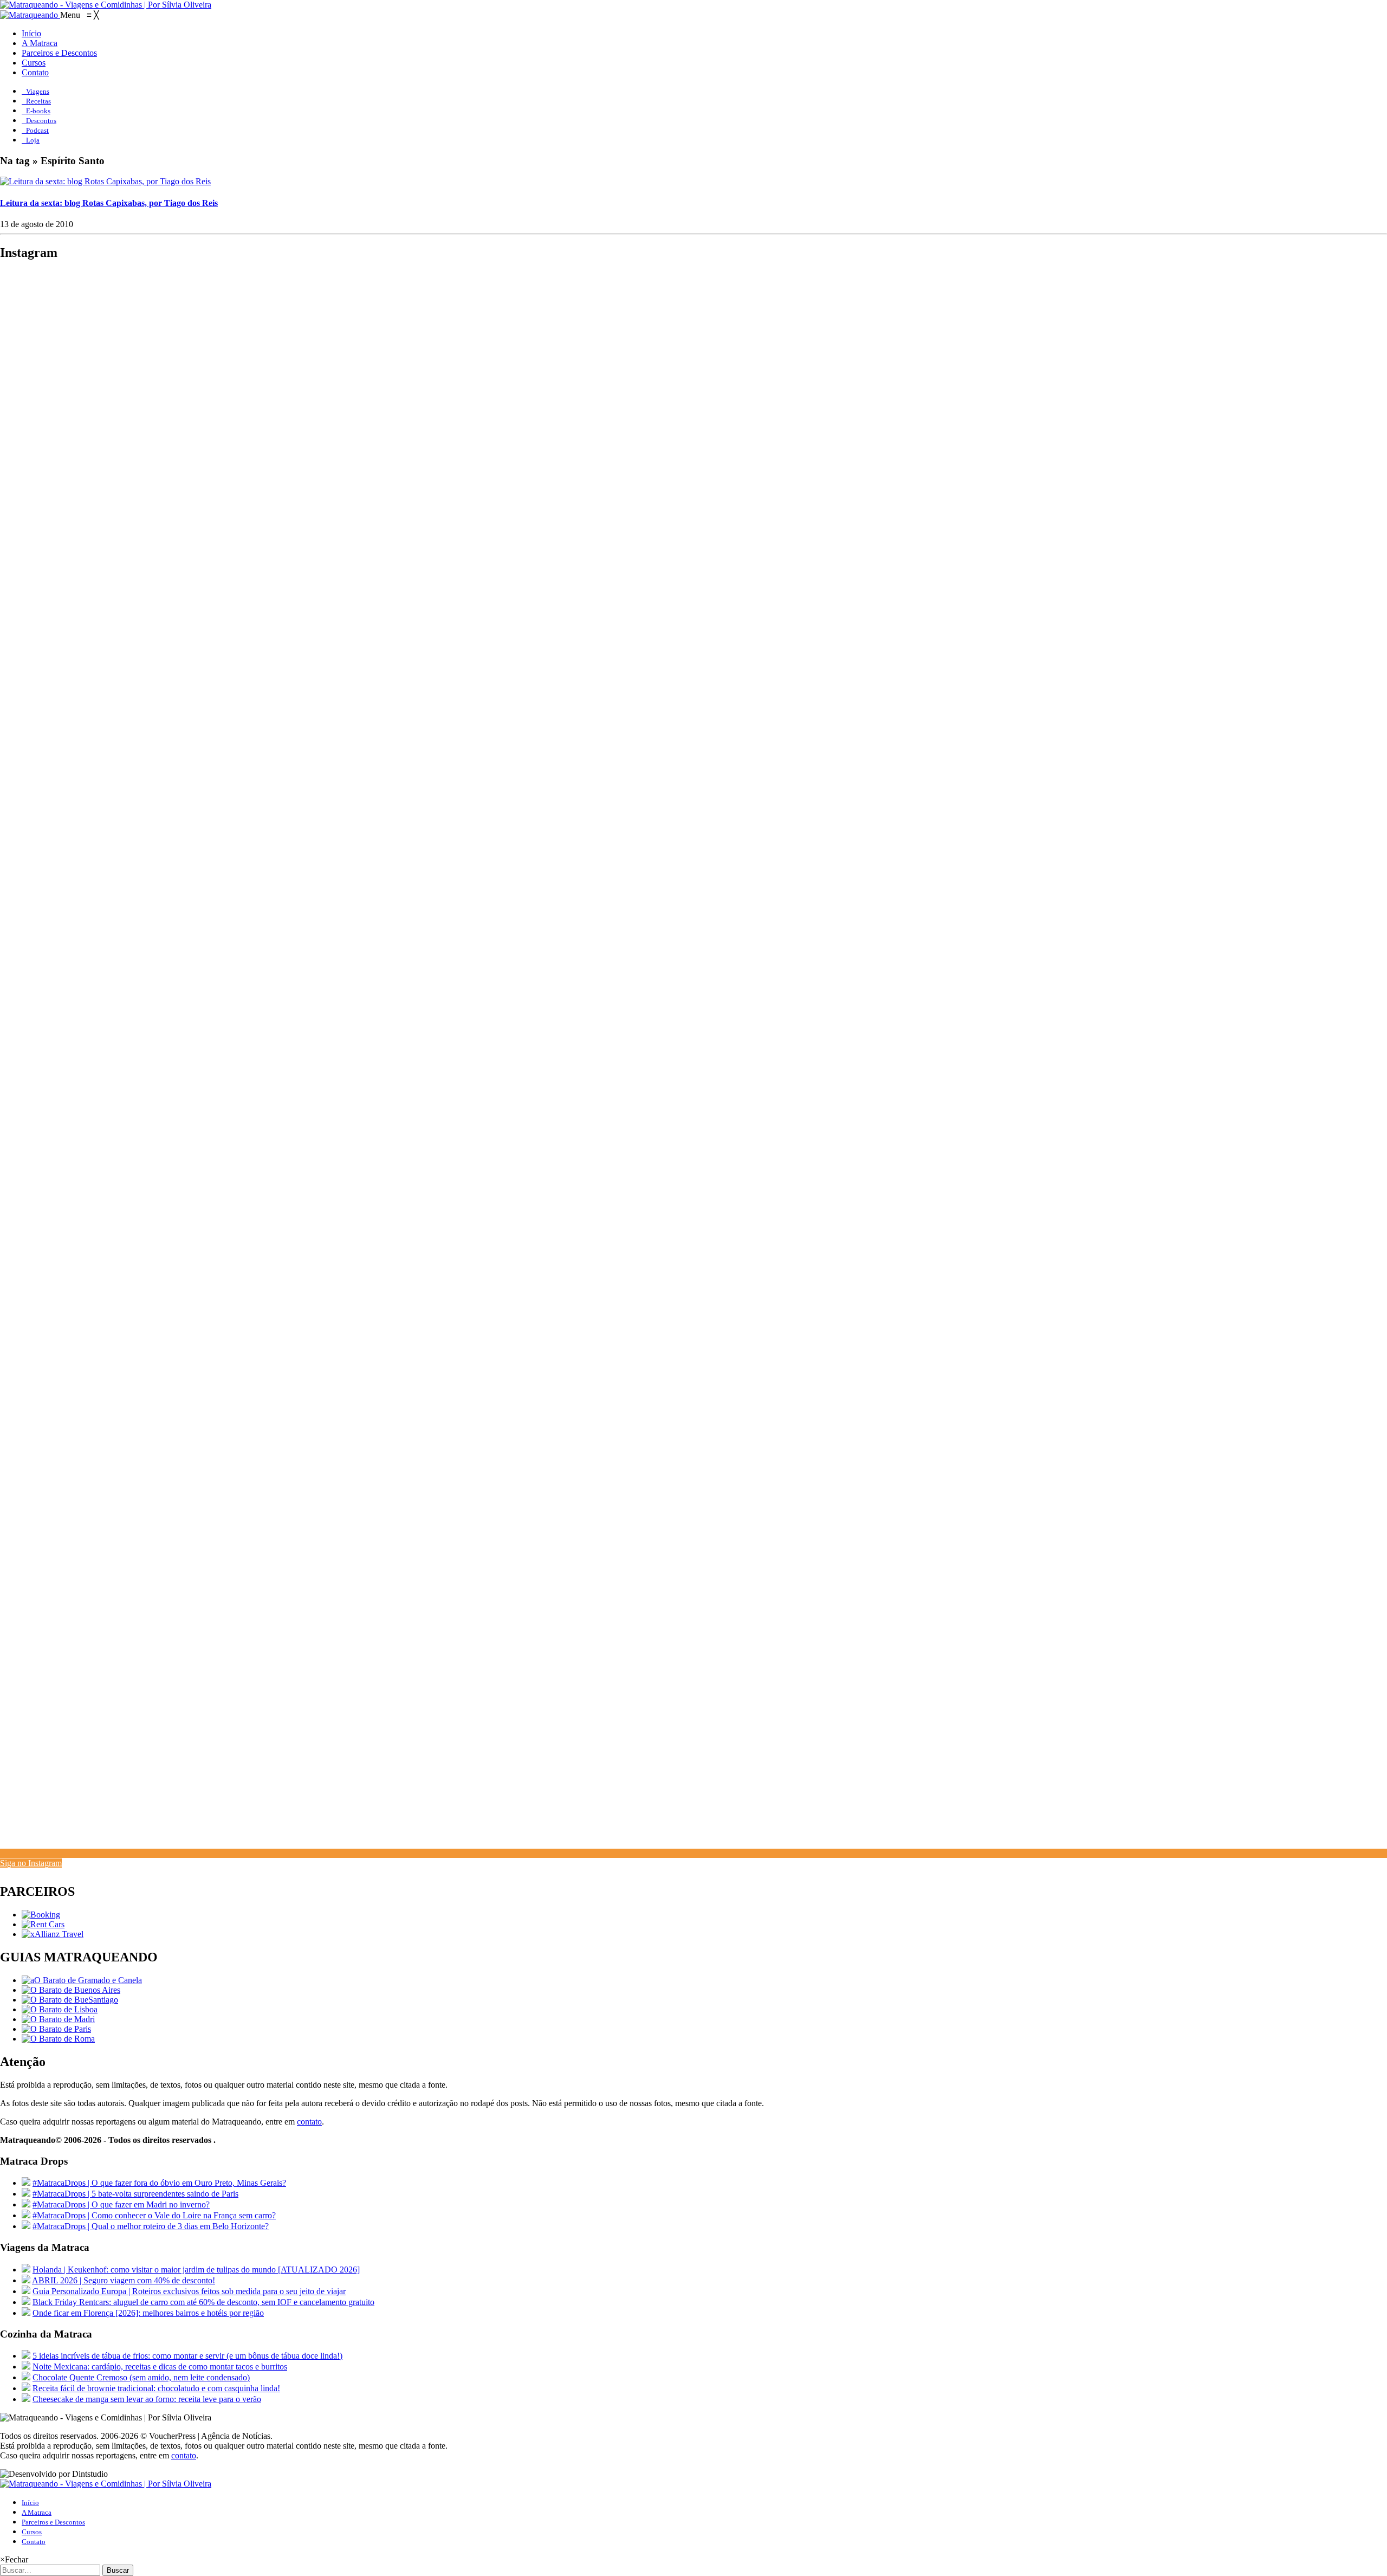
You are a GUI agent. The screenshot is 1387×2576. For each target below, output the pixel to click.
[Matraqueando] (30, 15)
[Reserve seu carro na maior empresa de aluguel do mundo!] (43, 1924)
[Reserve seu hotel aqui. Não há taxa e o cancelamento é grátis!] (41, 1915)
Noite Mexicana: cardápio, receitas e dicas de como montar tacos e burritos (160, 2367)
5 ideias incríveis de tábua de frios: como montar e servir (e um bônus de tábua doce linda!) (187, 2356)
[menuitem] (31, 33)
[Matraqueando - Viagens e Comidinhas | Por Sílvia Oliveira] (106, 5)
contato (309, 2122)
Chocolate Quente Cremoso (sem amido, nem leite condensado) (141, 2377)
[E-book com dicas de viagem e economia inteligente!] (71, 1990)
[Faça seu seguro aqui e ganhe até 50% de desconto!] (53, 1934)
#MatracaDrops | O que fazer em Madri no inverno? (121, 2204)
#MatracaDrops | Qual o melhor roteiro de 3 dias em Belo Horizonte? (151, 2226)
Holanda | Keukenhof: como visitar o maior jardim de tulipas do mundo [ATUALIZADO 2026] (196, 2270)
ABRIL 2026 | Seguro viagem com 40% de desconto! (124, 2280)
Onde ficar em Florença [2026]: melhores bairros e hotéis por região (148, 2313)
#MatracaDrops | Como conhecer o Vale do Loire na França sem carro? (154, 2215)
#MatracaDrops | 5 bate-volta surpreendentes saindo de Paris (135, 2194)
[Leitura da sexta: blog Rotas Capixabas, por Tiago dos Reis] (105, 181)
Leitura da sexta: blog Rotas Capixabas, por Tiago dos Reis (109, 203)
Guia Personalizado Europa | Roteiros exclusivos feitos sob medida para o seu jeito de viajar (189, 2291)
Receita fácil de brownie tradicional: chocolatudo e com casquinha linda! (156, 2388)
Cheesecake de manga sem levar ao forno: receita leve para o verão (147, 2399)
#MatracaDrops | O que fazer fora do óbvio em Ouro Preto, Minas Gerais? (159, 2183)
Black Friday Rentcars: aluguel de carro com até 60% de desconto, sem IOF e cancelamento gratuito (203, 2302)
